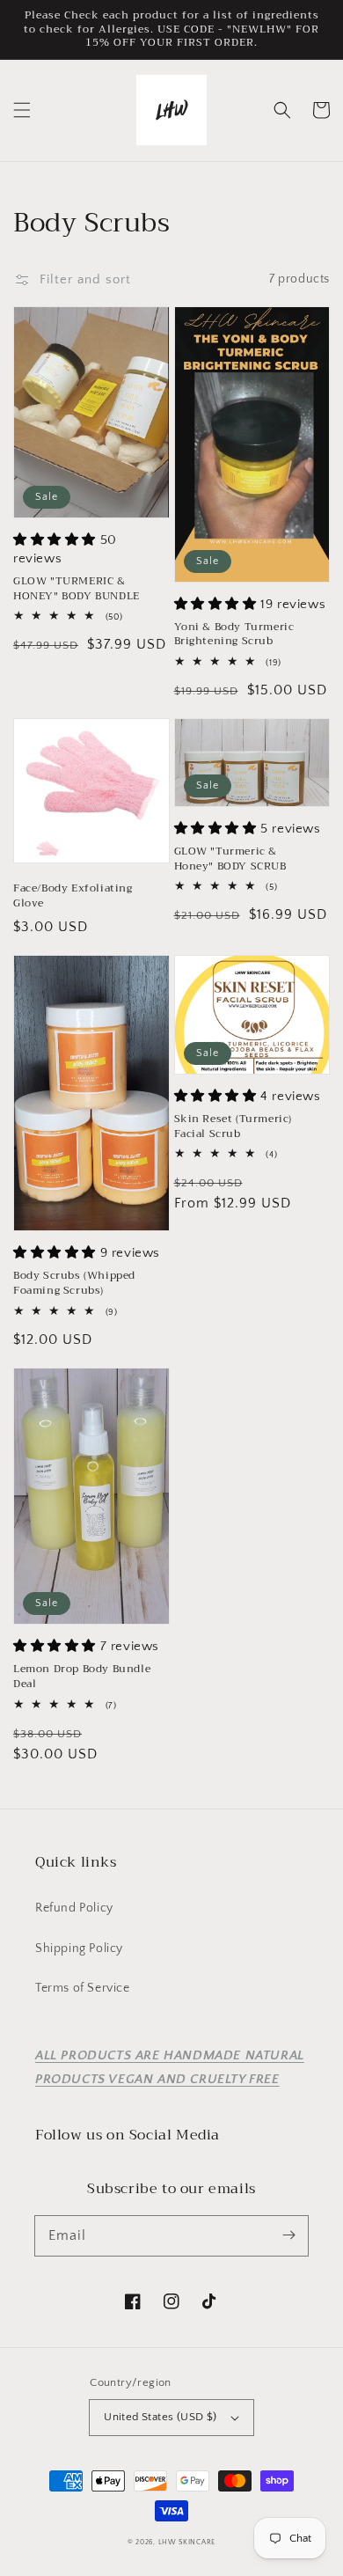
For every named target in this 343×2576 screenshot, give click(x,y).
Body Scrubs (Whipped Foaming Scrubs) (74, 1283)
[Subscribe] (288, 2235)
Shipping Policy (79, 1949)
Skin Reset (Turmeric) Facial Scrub (234, 1127)
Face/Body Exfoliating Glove (73, 896)
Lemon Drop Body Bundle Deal (82, 1677)
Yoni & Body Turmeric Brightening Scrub (234, 635)
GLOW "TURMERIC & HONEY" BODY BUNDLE (77, 589)
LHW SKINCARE (187, 2542)
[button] (22, 110)
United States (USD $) (160, 2417)
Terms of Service (83, 1988)
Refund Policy (74, 1908)
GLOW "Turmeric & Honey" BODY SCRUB (230, 859)
